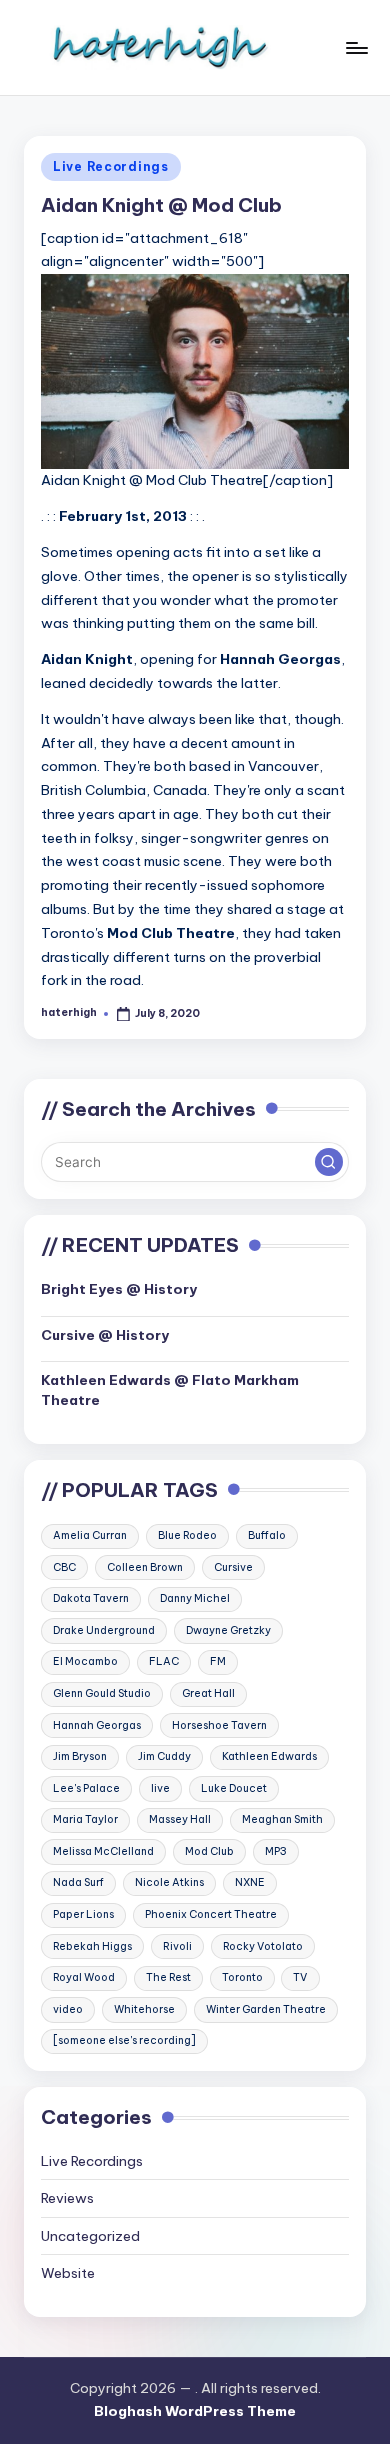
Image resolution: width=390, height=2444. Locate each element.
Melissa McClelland (103, 1851)
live (160, 1788)
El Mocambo (85, 1661)
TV (300, 1977)
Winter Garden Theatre (266, 2009)
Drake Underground (104, 1630)
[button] (329, 1162)
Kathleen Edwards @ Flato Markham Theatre (170, 1390)
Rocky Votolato (263, 1946)
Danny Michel (195, 1598)
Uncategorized (90, 2236)
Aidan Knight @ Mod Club (161, 205)
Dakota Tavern (91, 1598)
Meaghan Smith (282, 1819)
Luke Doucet (234, 1788)
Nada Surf (78, 1882)
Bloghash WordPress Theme (195, 2411)
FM (218, 1661)
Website (68, 2273)
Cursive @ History (105, 1335)
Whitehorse (144, 2009)
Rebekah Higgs (92, 1946)
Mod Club (209, 1851)
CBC (64, 1567)
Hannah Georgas (97, 1725)
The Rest (168, 1977)
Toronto (242, 1977)
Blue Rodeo (187, 1535)
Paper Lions (83, 1914)
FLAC (164, 1661)
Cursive (233, 1567)
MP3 (276, 1851)
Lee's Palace (86, 1788)
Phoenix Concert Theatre (211, 1914)
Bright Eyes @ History (119, 1289)
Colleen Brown (145, 1567)
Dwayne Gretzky (228, 1630)
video (68, 2009)
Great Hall (208, 1693)
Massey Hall (180, 1819)
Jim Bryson (80, 1756)
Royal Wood (84, 1977)
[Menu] (356, 47)
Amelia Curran (90, 1535)
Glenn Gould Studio (102, 1693)
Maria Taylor (85, 1819)
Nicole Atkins (169, 1882)
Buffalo (267, 1535)
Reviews (67, 2198)
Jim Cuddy (164, 1756)
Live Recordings (111, 166)
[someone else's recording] (124, 2040)
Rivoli (177, 1946)
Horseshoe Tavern (219, 1725)
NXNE (250, 1882)
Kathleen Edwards (269, 1756)
